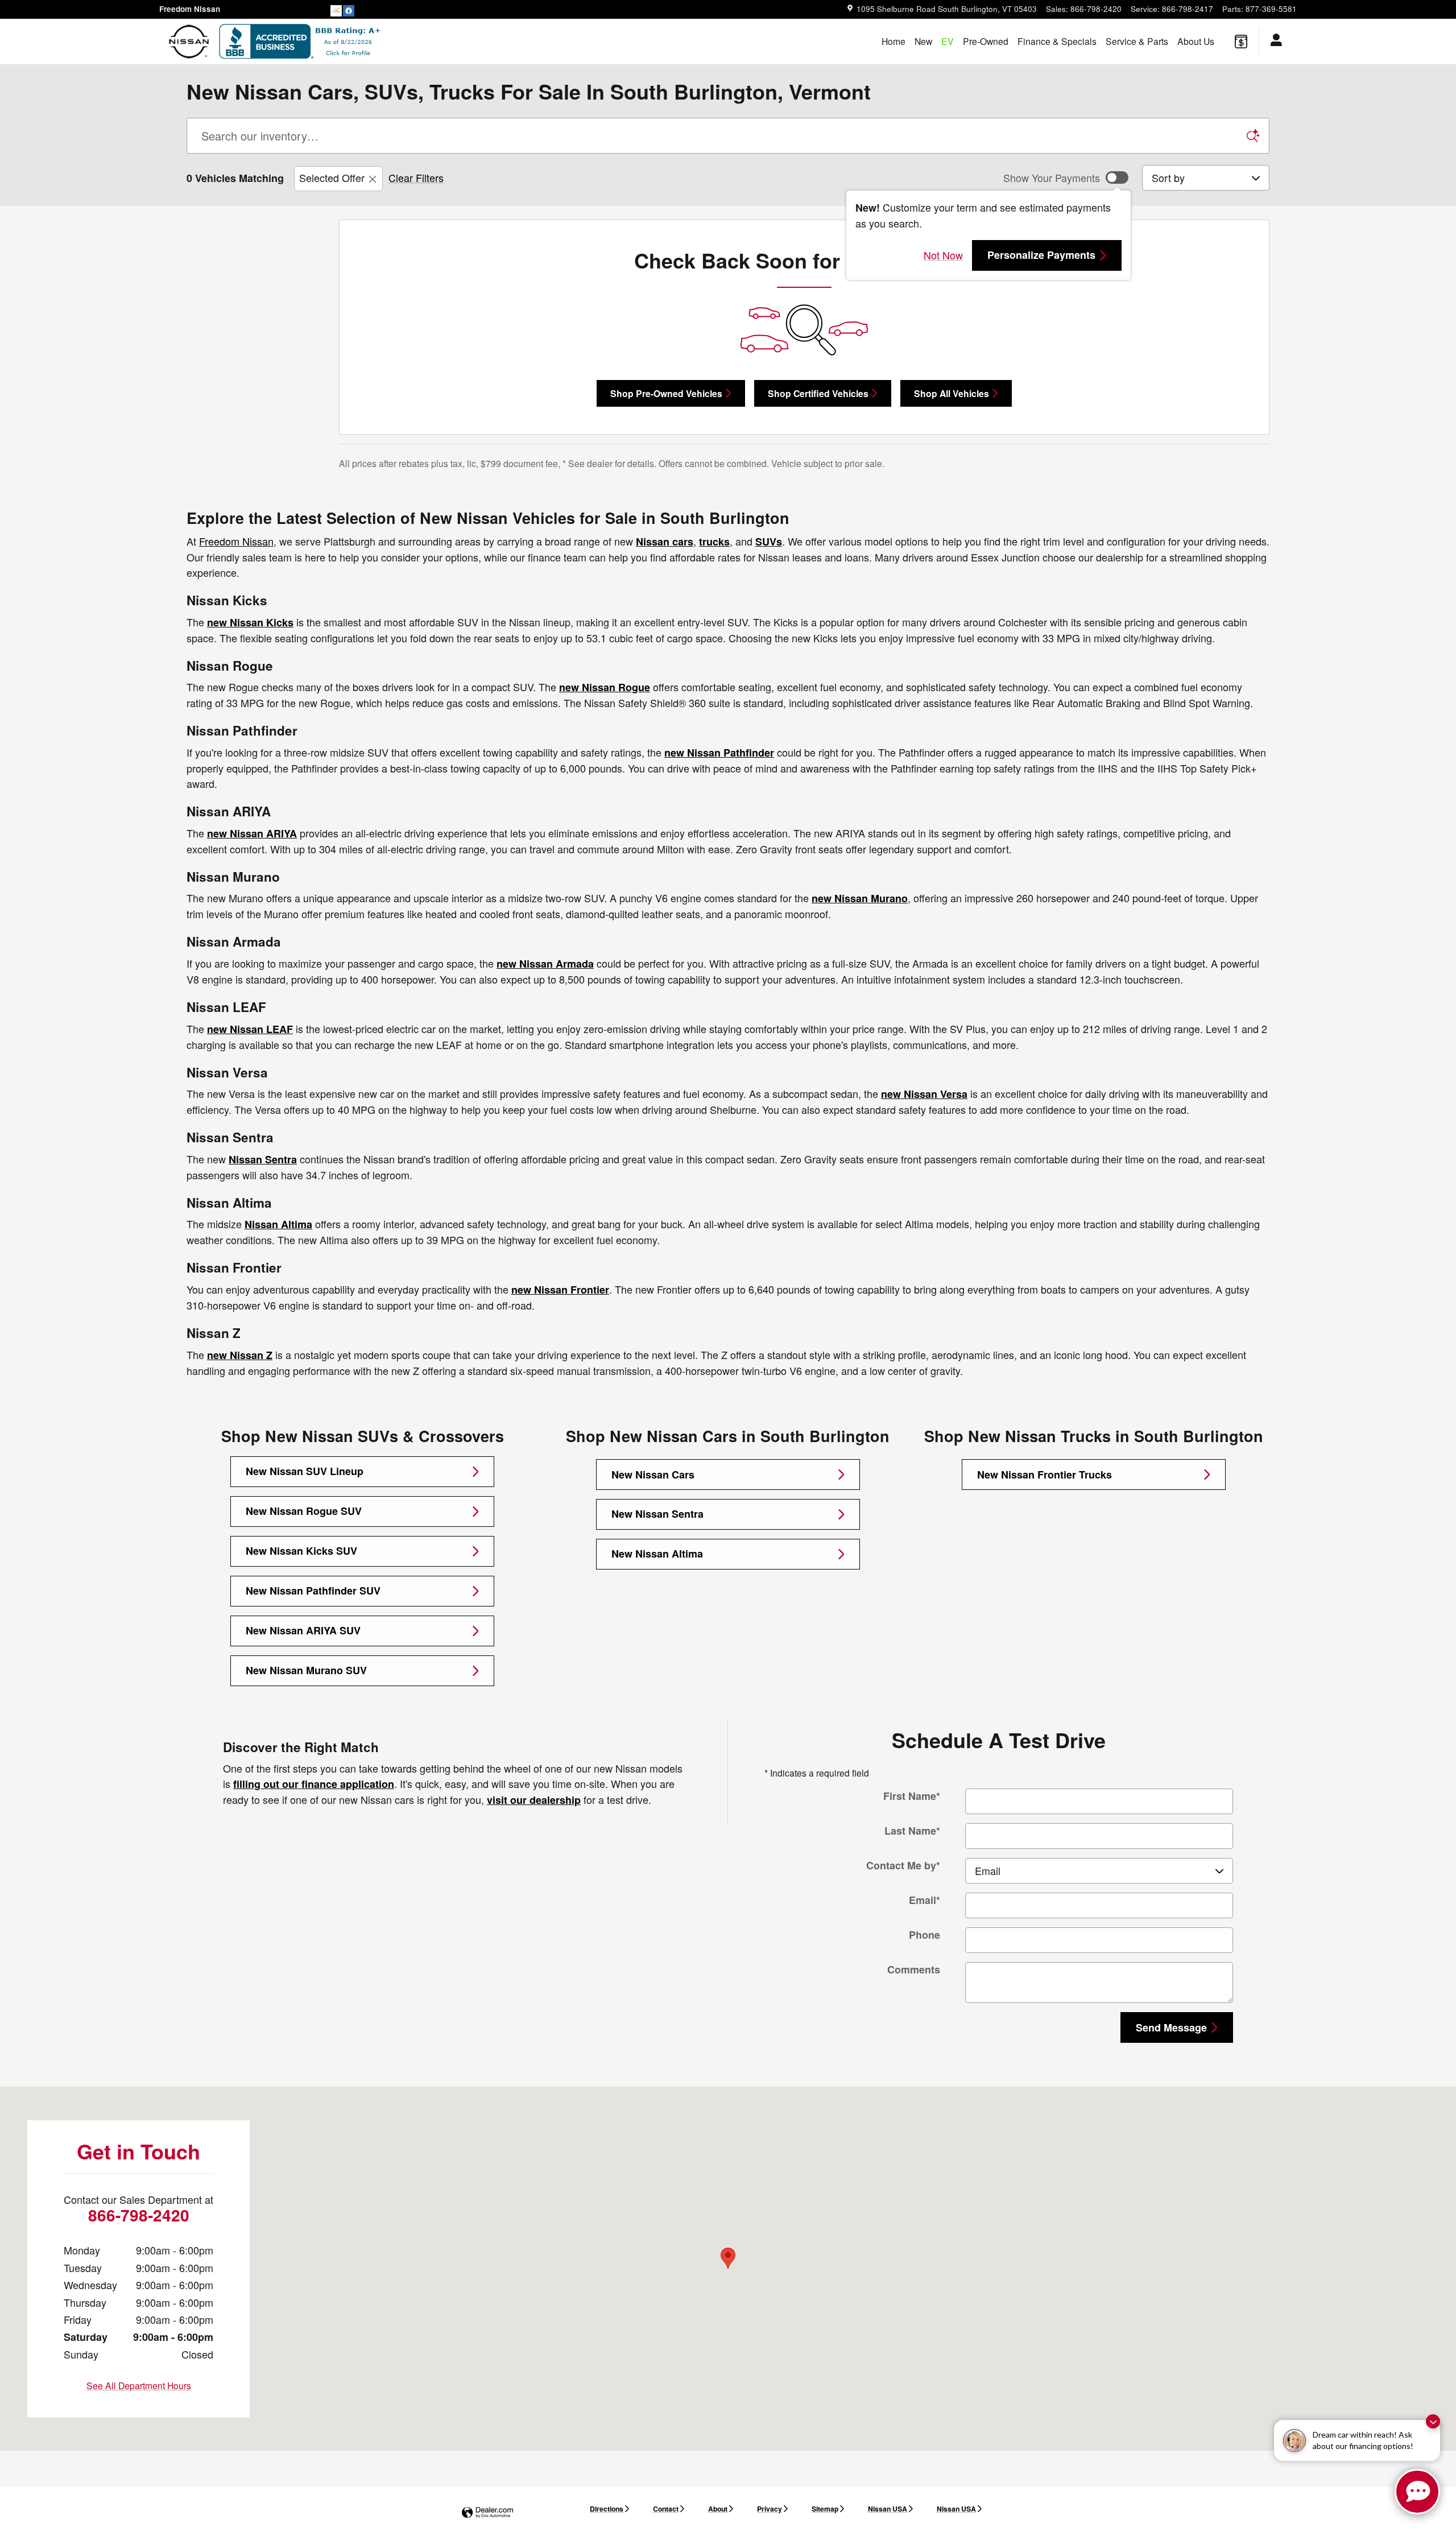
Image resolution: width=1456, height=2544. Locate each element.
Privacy (770, 2509)
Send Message (1171, 2027)
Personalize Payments (1041, 255)
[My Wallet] (1241, 42)
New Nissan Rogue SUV (304, 1511)
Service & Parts (1137, 41)
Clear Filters (416, 177)
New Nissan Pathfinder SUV (313, 1591)
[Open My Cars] (1273, 42)
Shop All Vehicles (952, 393)
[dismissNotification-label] (1433, 2421)
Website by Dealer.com (487, 2513)
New (923, 41)
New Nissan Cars (653, 1475)
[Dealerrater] (336, 10)
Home (894, 41)
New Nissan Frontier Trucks (1045, 1475)
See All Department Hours (139, 2385)
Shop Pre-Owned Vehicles (666, 393)
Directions (607, 2509)
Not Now (943, 255)
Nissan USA (888, 2509)
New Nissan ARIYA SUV (303, 1630)
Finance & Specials (1057, 41)
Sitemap (825, 2509)
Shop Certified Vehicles (818, 393)
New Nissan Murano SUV (306, 1670)
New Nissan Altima (657, 1554)
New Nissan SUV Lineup (305, 1471)
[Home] (189, 42)
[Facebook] (349, 10)
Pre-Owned (986, 41)
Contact (666, 2509)
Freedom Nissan (236, 541)
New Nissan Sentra (657, 1514)
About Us (1196, 41)
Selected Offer (332, 177)
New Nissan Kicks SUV (301, 1551)
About (718, 2509)
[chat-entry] (1417, 2492)
